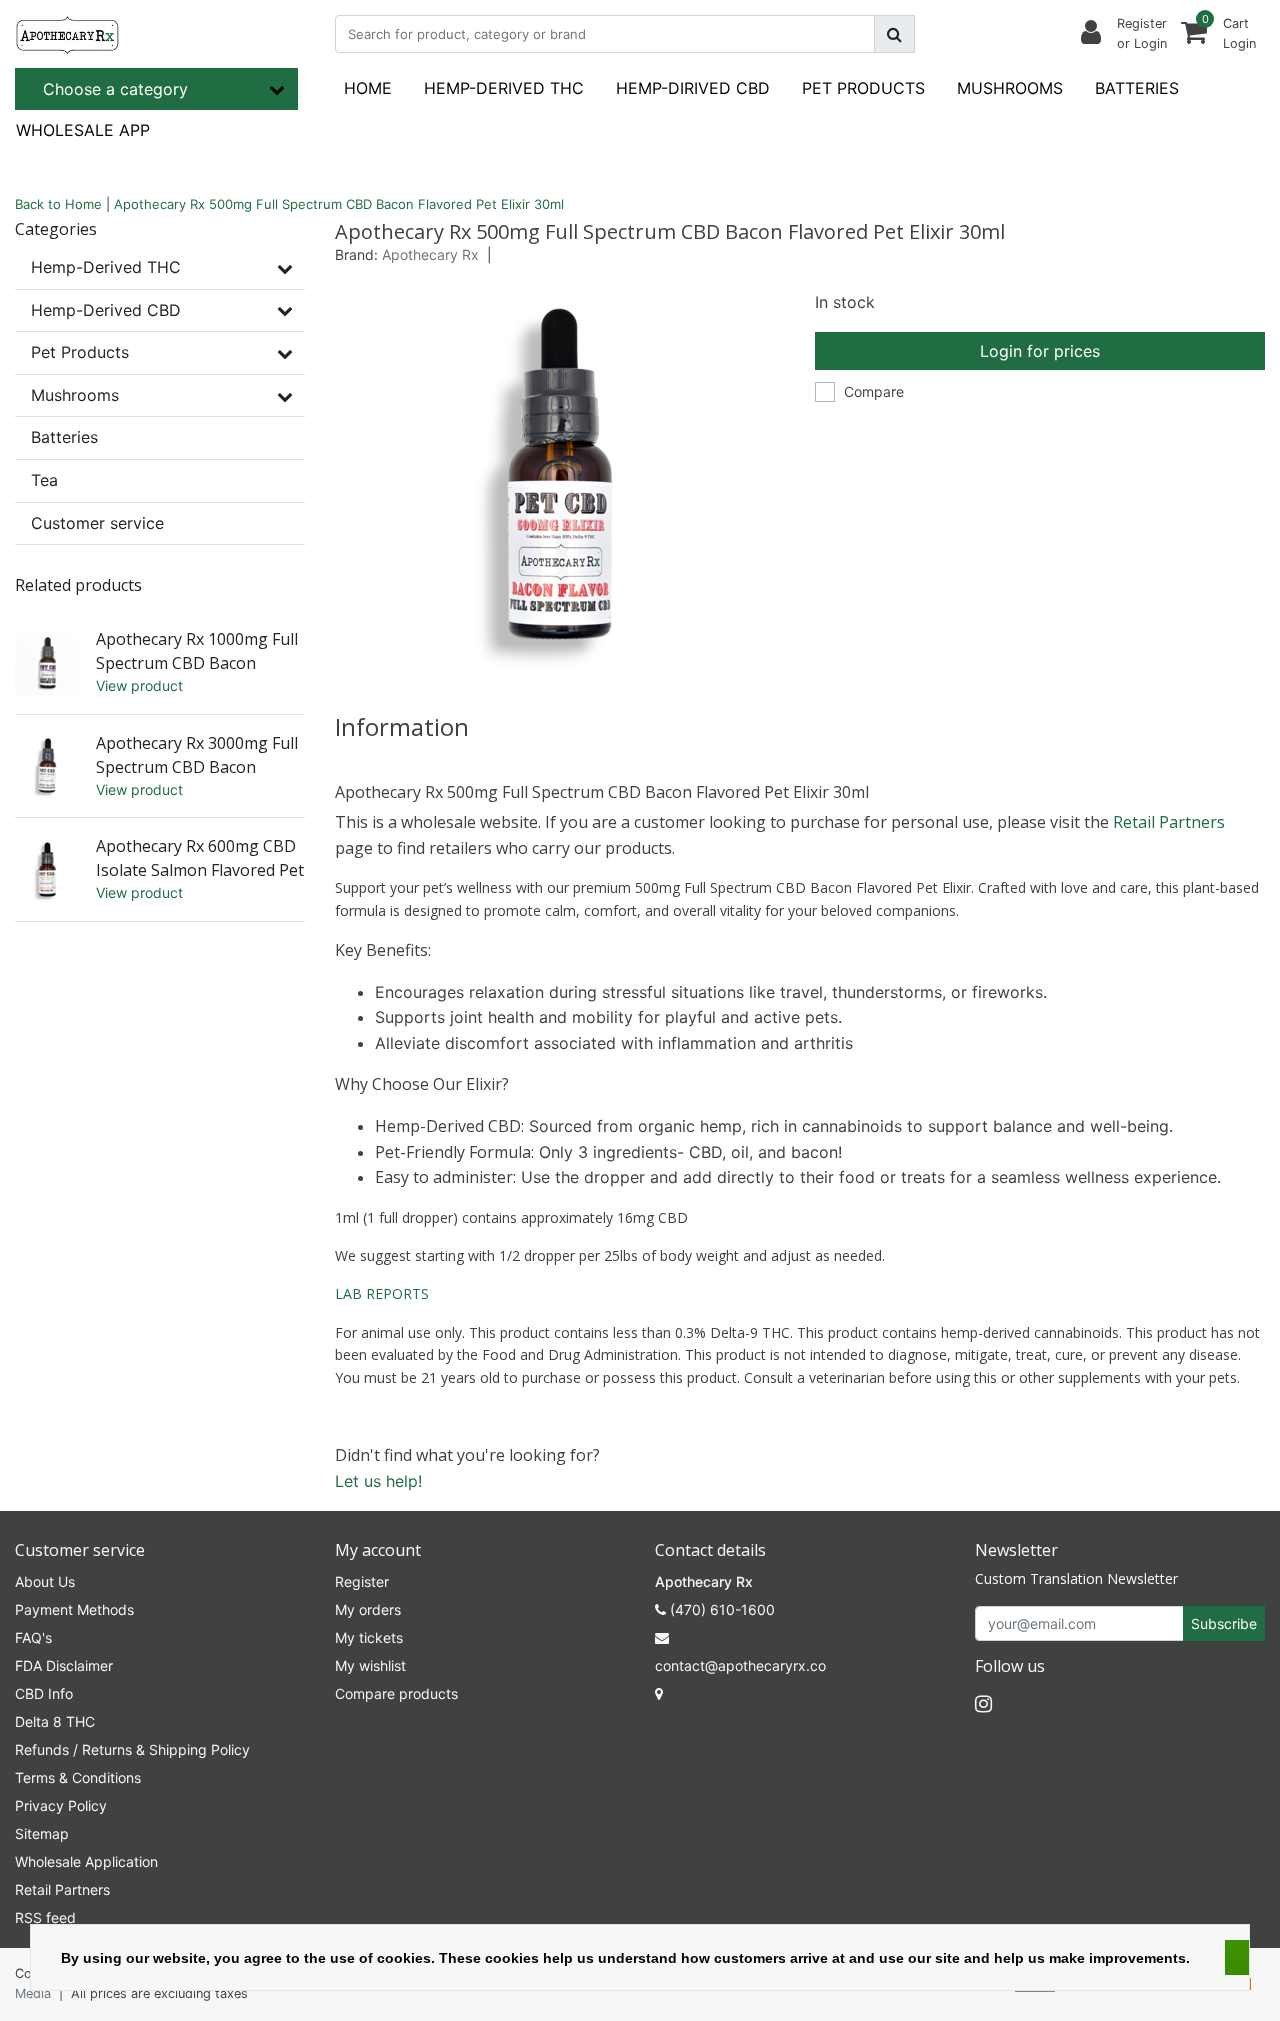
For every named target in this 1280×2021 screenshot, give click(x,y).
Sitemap (42, 1833)
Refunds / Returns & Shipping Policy (132, 1749)
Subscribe (1224, 1623)
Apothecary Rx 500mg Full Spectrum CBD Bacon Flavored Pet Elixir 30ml (339, 204)
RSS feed (45, 1917)
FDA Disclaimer (64, 1665)
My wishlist (370, 1665)
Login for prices (1040, 351)
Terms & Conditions (78, 1777)
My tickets (369, 1637)
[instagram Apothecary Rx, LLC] (983, 1704)
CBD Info (44, 1693)
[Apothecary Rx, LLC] (67, 34)
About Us (45, 1581)
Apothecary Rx (430, 254)
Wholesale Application (86, 1861)
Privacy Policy (61, 1805)
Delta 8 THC (55, 1721)
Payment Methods (74, 1609)
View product (139, 685)
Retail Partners (1169, 822)
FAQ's (33, 1637)
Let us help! (378, 1481)
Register (362, 1581)
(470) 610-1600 (720, 1609)
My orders (368, 1609)
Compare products (396, 1693)
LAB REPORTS (382, 1293)
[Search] (894, 34)
